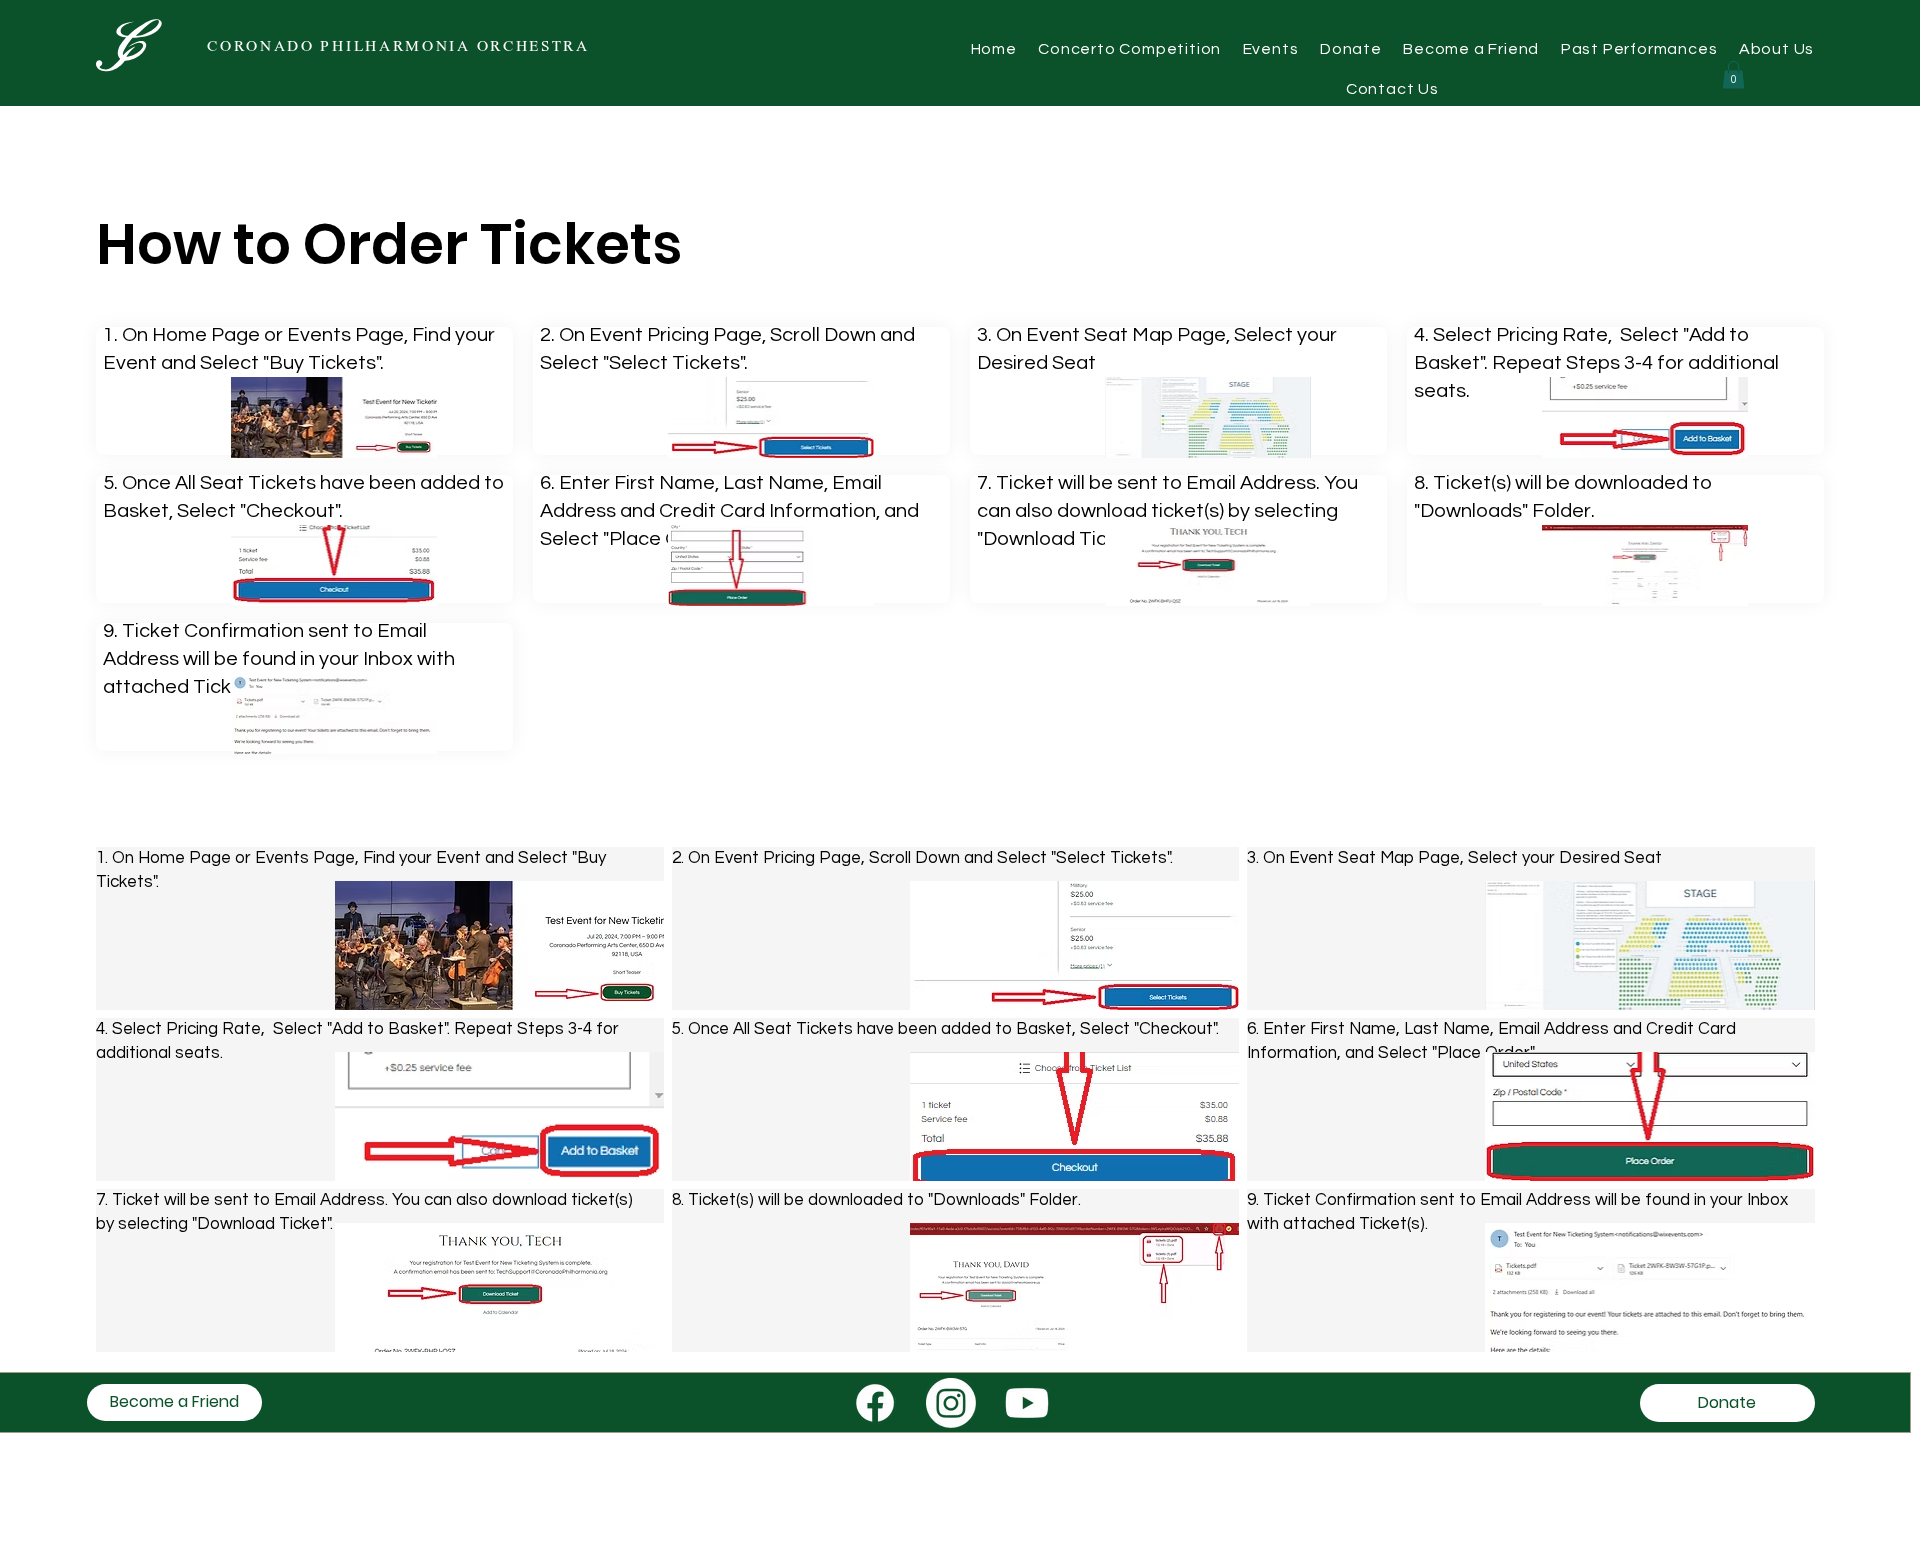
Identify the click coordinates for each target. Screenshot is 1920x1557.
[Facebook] (875, 1403)
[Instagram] (951, 1403)
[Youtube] (1027, 1403)
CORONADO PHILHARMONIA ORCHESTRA (398, 46)
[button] (1639, 49)
